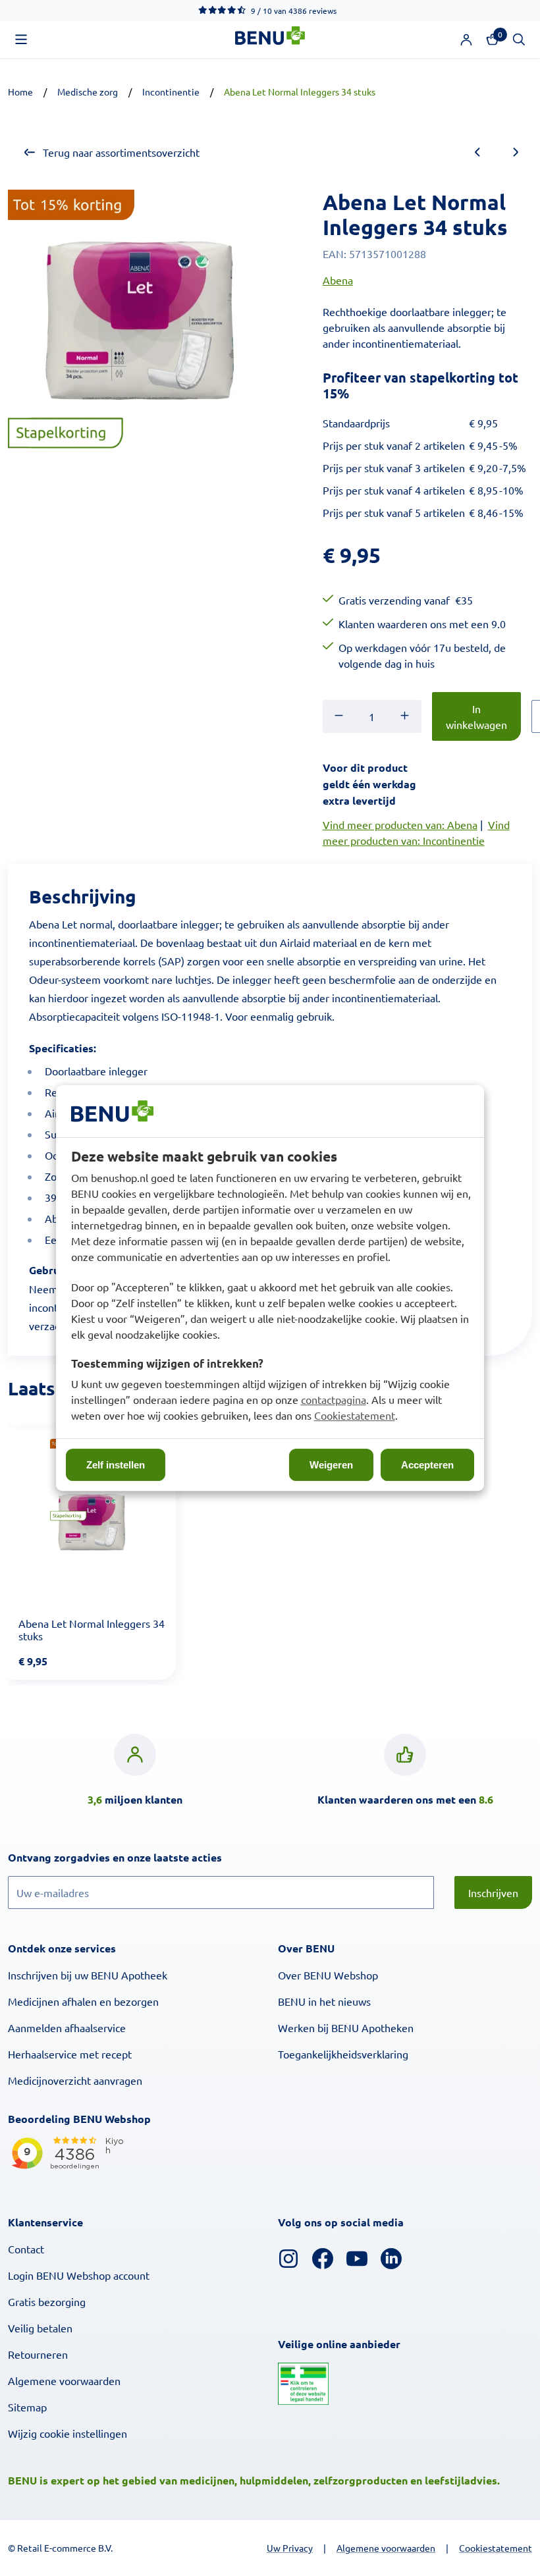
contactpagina (334, 1399)
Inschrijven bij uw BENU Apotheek (88, 1975)
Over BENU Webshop (328, 1975)
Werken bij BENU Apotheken (346, 2027)
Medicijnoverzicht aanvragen (75, 2080)
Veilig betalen (40, 2328)
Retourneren (38, 2354)
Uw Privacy (290, 2548)
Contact (26, 2249)
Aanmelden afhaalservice (67, 2027)
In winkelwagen (476, 716)
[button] (21, 40)
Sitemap (27, 2407)
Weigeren (331, 1465)
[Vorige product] (477, 152)
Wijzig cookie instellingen (67, 2433)
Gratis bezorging (47, 2301)
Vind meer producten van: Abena (400, 824)
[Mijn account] (466, 40)
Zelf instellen (116, 1465)
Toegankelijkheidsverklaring (343, 2054)
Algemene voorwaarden (64, 2380)
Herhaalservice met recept (70, 2054)
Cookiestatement (355, 1415)
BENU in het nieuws (324, 2001)
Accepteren (427, 1465)
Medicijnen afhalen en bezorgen (83, 2001)
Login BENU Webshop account (79, 2275)
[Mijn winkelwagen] (493, 40)
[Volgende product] (516, 152)
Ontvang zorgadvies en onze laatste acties (142, 1857)
